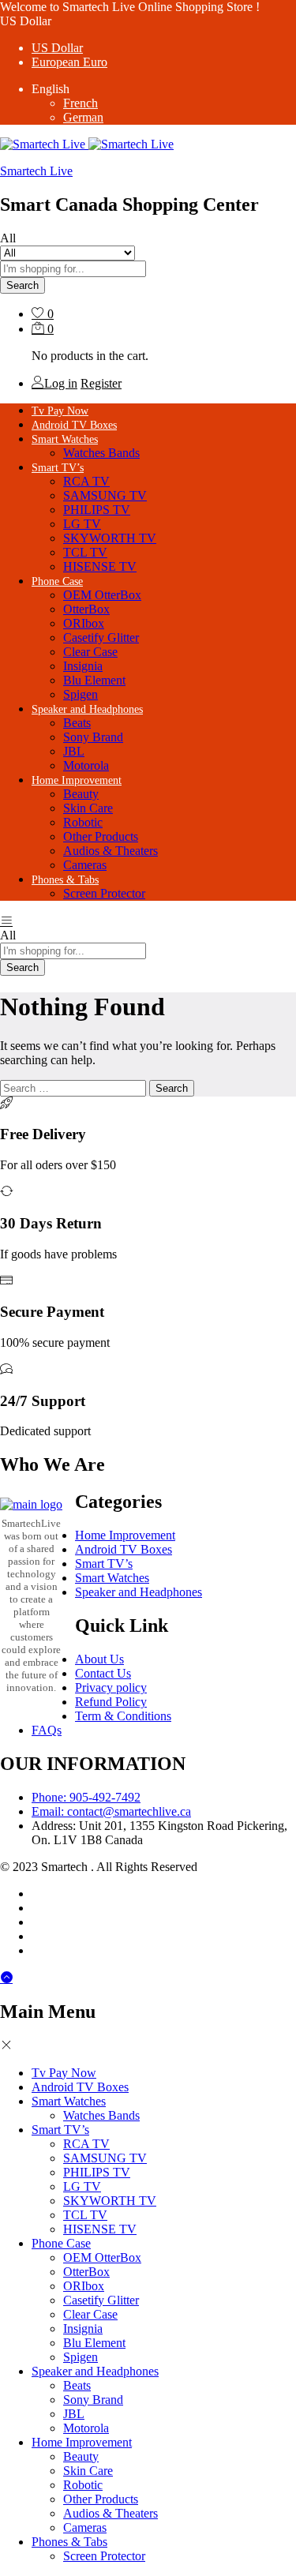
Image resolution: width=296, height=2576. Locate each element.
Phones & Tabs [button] (65, 880)
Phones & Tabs (69, 2542)
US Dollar (57, 48)
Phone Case (61, 2243)
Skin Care (88, 808)
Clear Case (90, 652)
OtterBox (86, 609)
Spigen (81, 694)
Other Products (101, 836)
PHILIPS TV (97, 510)
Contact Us (103, 1673)
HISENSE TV (100, 566)
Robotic (83, 822)
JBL (74, 751)
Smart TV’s (104, 1564)
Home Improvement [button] (77, 780)
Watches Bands (101, 453)
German (83, 117)
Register (101, 383)
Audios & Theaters (111, 851)
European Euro (69, 62)
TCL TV (85, 552)
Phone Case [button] (57, 581)
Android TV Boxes (74, 425)
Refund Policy (111, 1702)
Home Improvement (125, 1535)
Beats (77, 723)
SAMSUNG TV (105, 495)
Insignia (83, 666)
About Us (99, 1659)
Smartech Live (36, 171)
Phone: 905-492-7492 (86, 1797)
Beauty (81, 794)
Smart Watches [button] (65, 439)
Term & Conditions (123, 1716)
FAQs (47, 1730)
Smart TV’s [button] (58, 468)
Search (22, 285)
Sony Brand (93, 737)
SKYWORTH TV (110, 538)
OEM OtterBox (102, 595)
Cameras (85, 865)
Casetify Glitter (101, 637)
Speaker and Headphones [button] (87, 709)
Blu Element (94, 680)
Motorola (86, 765)
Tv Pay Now (60, 411)
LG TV (82, 524)
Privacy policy (111, 1687)
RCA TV (86, 481)
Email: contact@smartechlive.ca (111, 1811)
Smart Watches (112, 1578)
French (81, 103)
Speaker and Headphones (139, 1592)
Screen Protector (104, 893)
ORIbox (84, 623)
